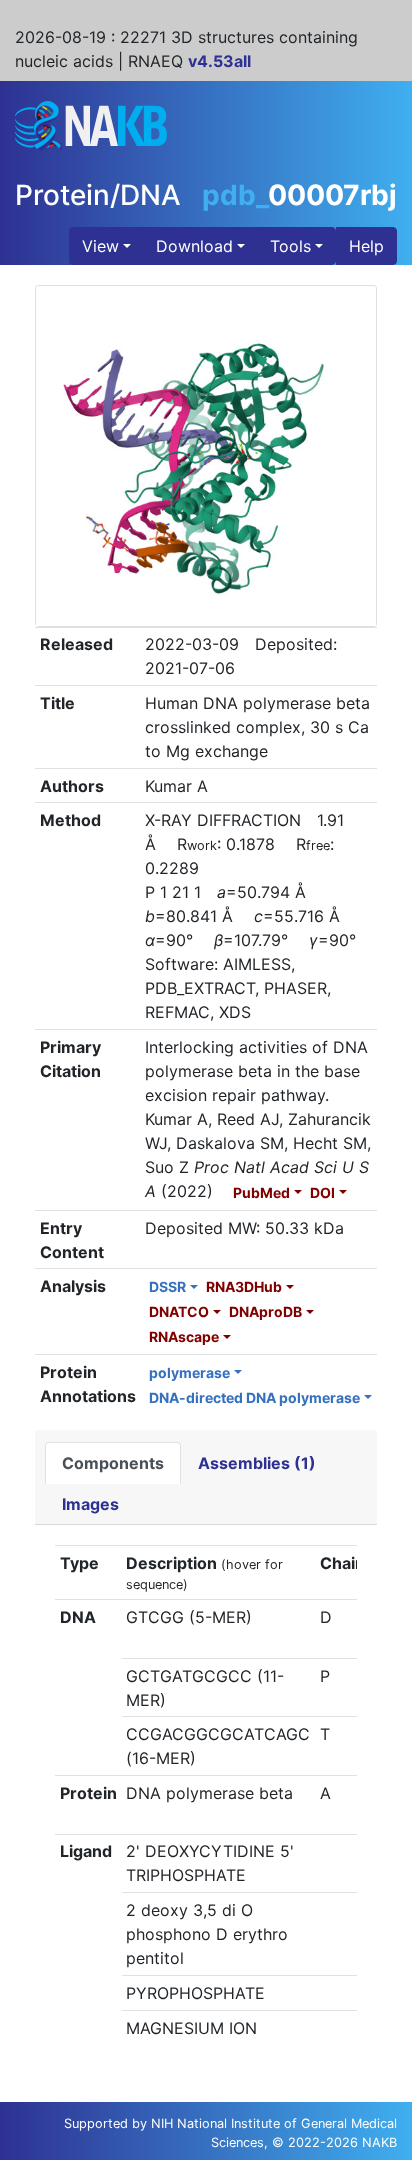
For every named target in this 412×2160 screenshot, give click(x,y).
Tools (290, 246)
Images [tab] (90, 1504)
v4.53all (219, 61)
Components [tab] (113, 1463)
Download (194, 246)
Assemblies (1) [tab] (257, 1463)
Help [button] (366, 246)
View (100, 246)
